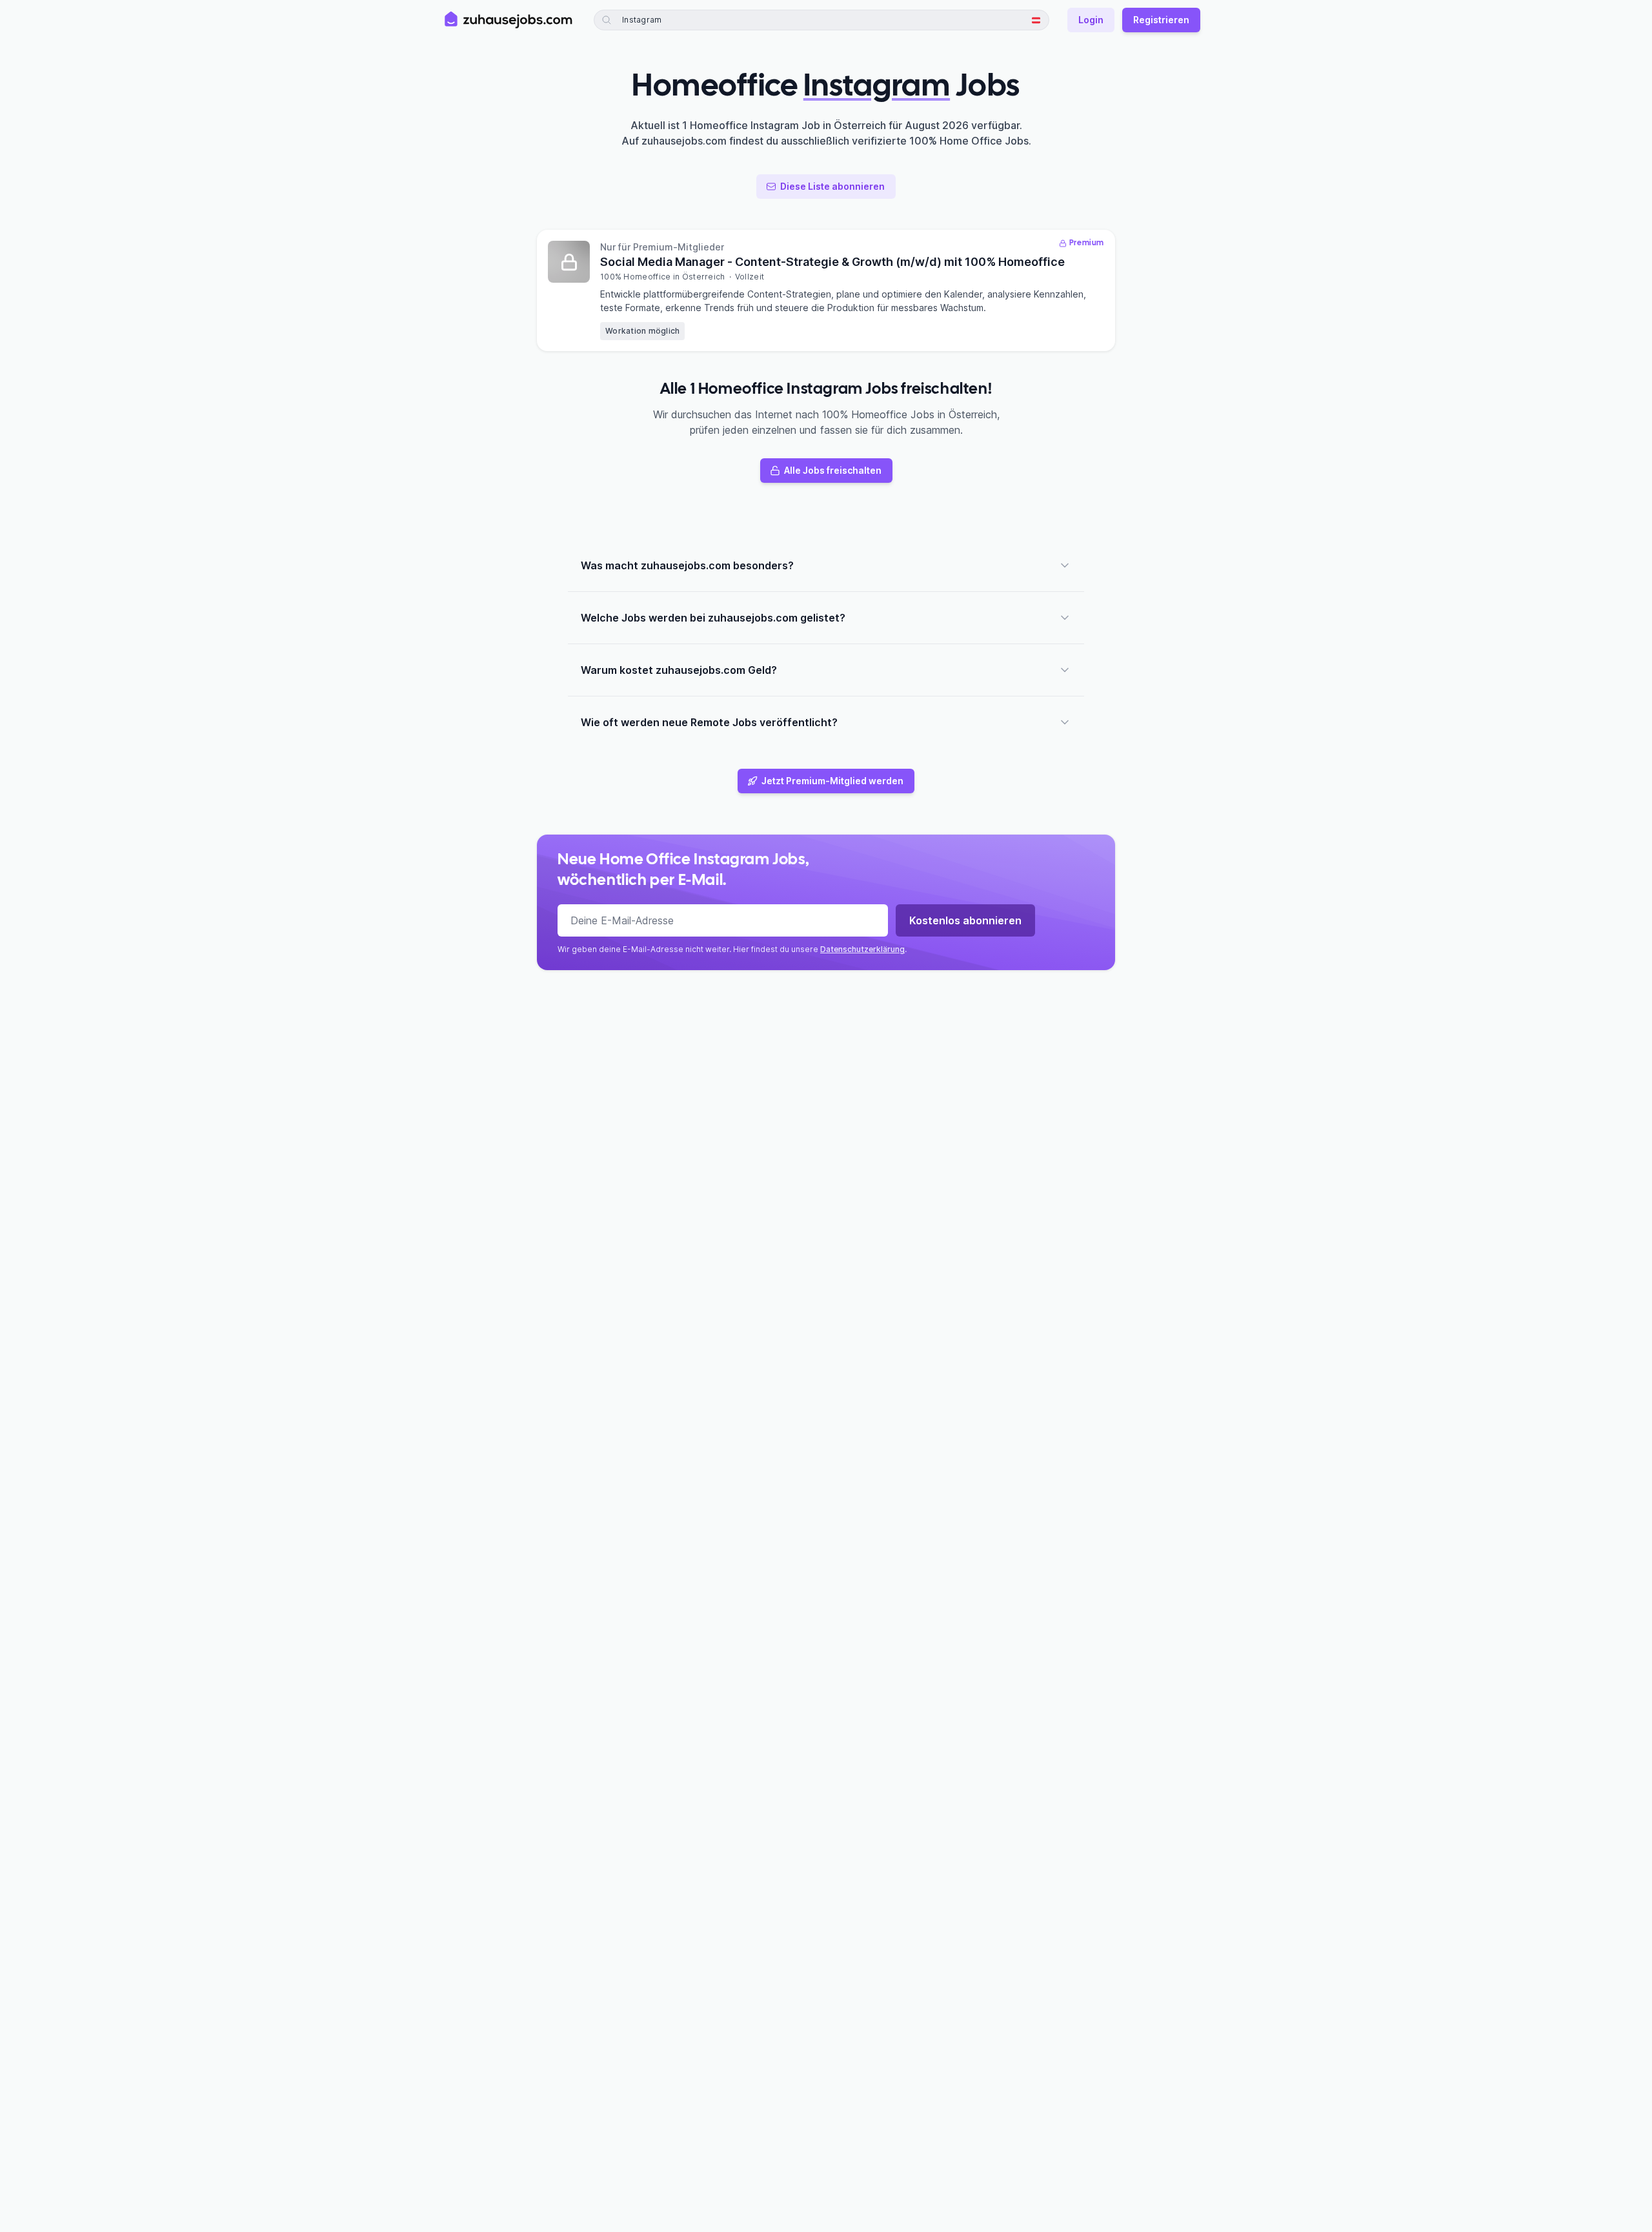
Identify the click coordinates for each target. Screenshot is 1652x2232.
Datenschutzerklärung (862, 949)
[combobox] (668, 20)
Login (1091, 20)
